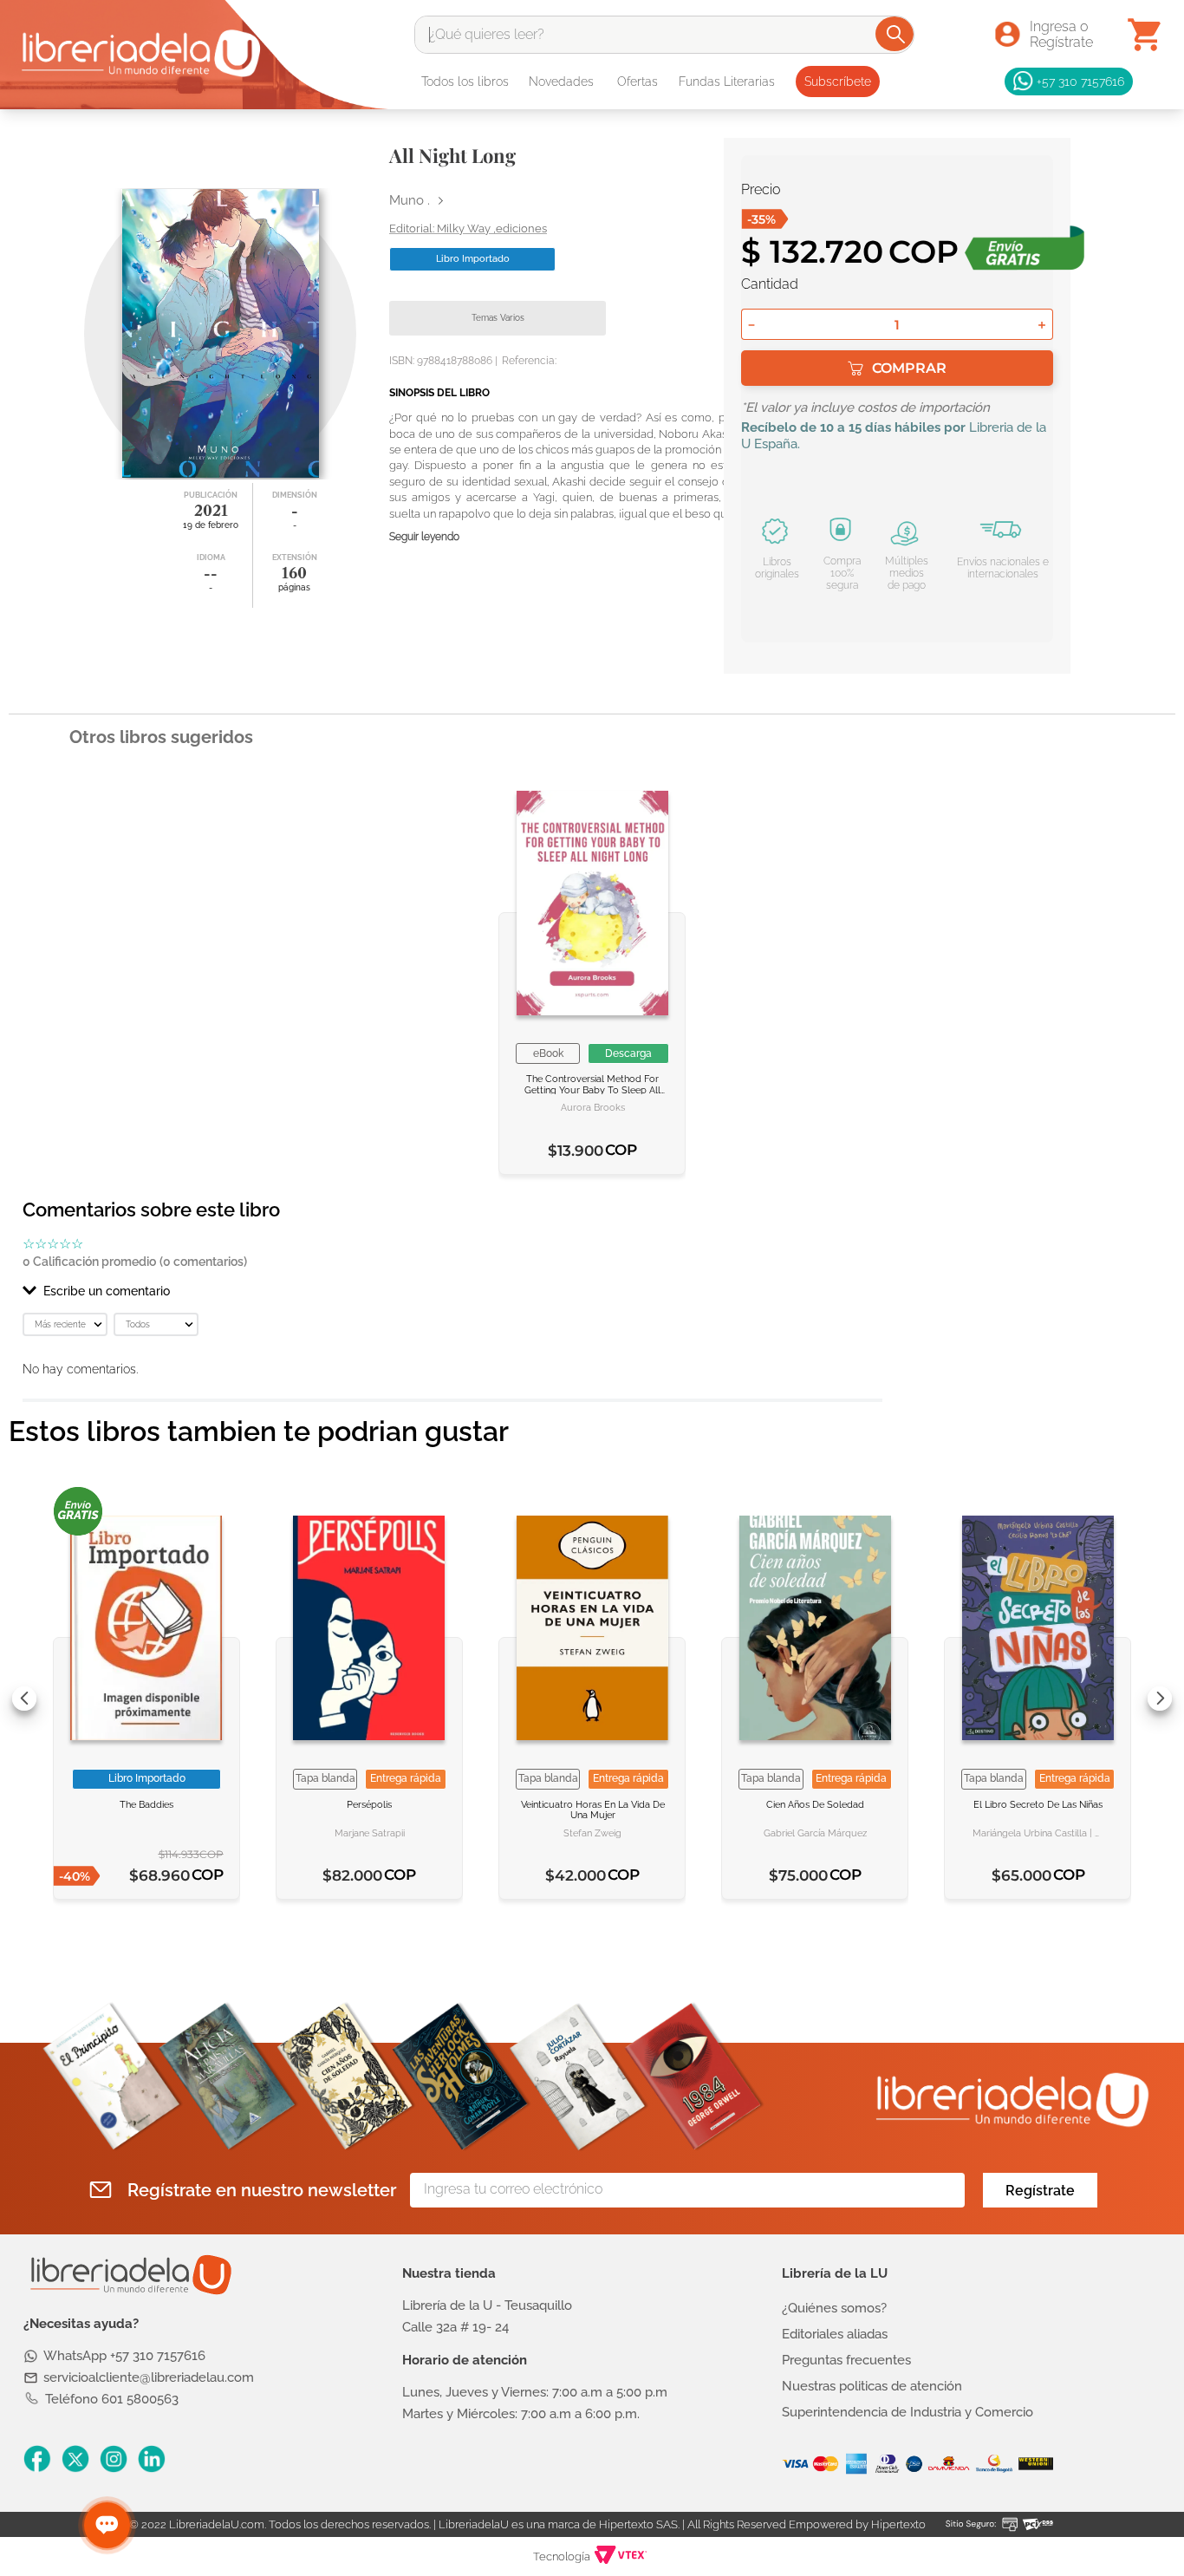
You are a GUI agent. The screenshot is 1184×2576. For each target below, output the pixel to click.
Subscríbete (838, 82)
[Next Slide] (1160, 1699)
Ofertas (638, 82)
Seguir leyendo (424, 537)
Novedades (561, 82)
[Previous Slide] (24, 1699)
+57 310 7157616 (1080, 81)
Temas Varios (498, 318)
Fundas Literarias (727, 82)
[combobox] (664, 35)
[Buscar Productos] (896, 34)
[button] (452, 1291)
